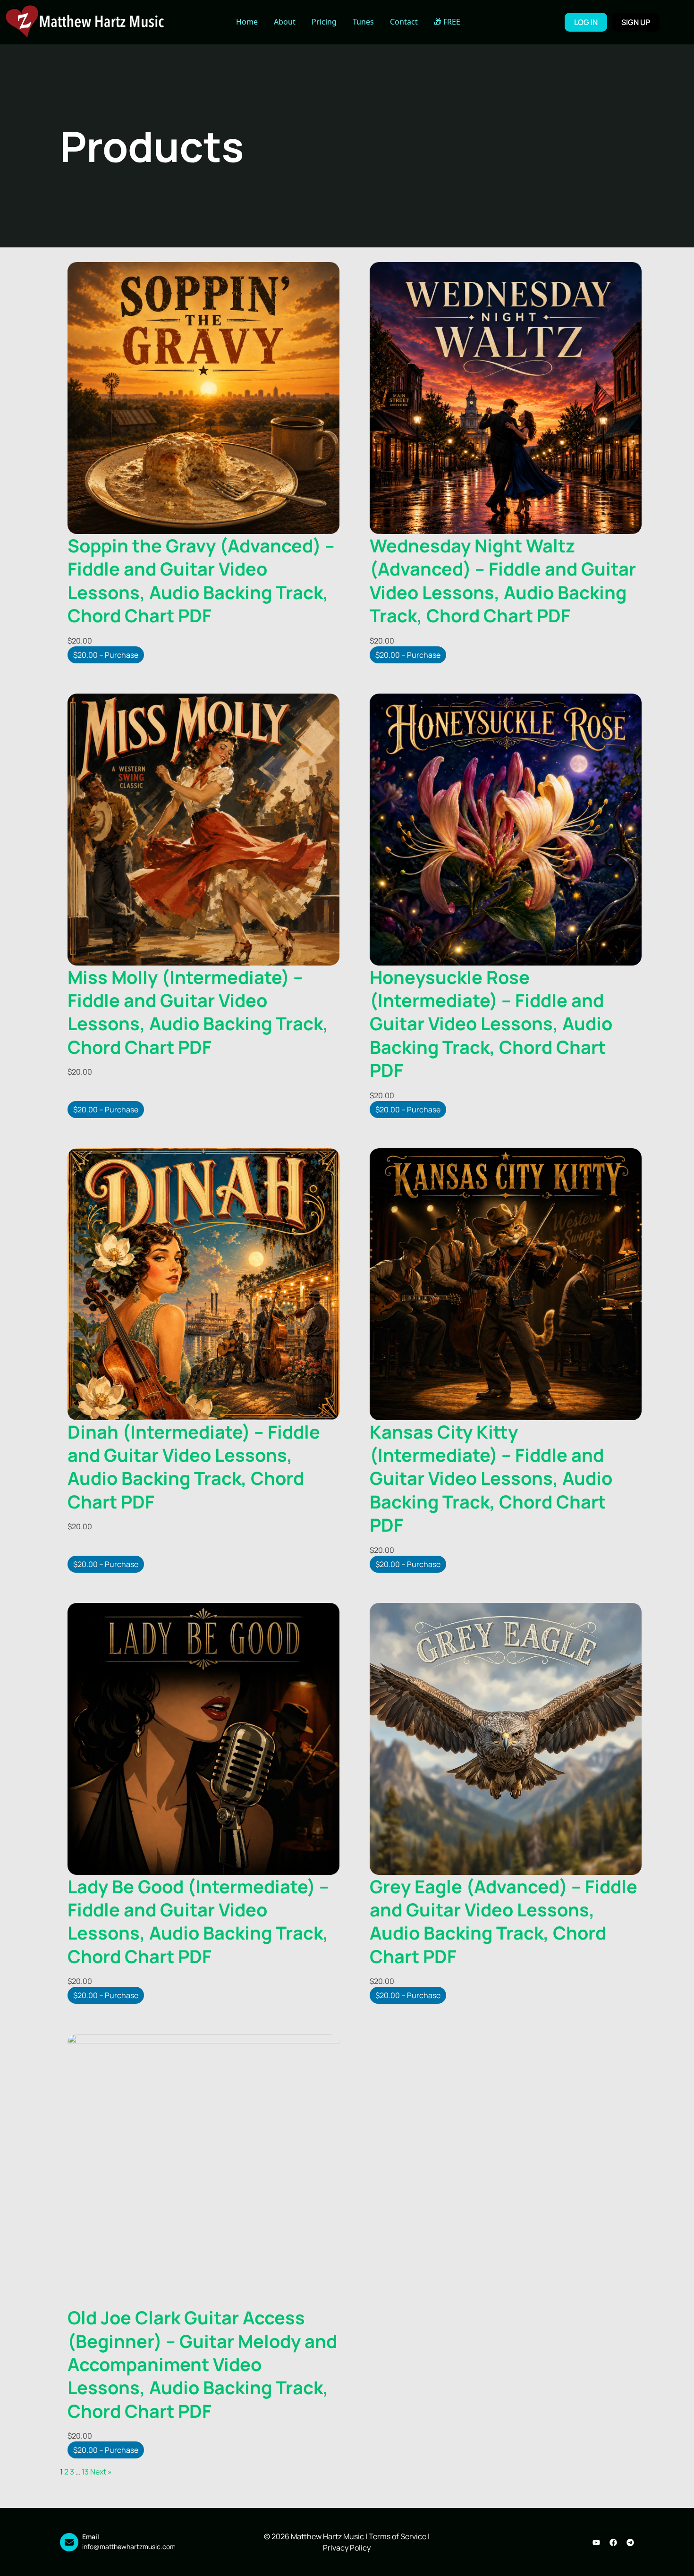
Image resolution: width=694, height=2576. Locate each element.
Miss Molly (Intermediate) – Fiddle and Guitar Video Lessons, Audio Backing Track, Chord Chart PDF (198, 1012)
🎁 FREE (447, 22)
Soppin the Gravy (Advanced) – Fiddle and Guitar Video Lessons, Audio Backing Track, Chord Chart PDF (201, 580)
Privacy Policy (347, 2548)
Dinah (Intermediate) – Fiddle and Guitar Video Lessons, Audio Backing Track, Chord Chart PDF (194, 1466)
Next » (101, 2472)
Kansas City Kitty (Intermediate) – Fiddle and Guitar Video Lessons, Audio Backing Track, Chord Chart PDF (491, 1478)
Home (247, 22)
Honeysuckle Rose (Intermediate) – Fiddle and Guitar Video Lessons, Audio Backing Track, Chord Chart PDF (491, 1024)
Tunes (363, 22)
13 (85, 2472)
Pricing (324, 22)
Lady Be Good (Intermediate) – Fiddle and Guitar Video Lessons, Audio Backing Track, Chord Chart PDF (198, 1921)
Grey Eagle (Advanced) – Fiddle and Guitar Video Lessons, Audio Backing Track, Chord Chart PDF (504, 1921)
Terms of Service (398, 2536)
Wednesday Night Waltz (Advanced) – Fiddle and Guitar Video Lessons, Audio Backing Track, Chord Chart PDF (503, 580)
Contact (404, 22)
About (285, 22)
